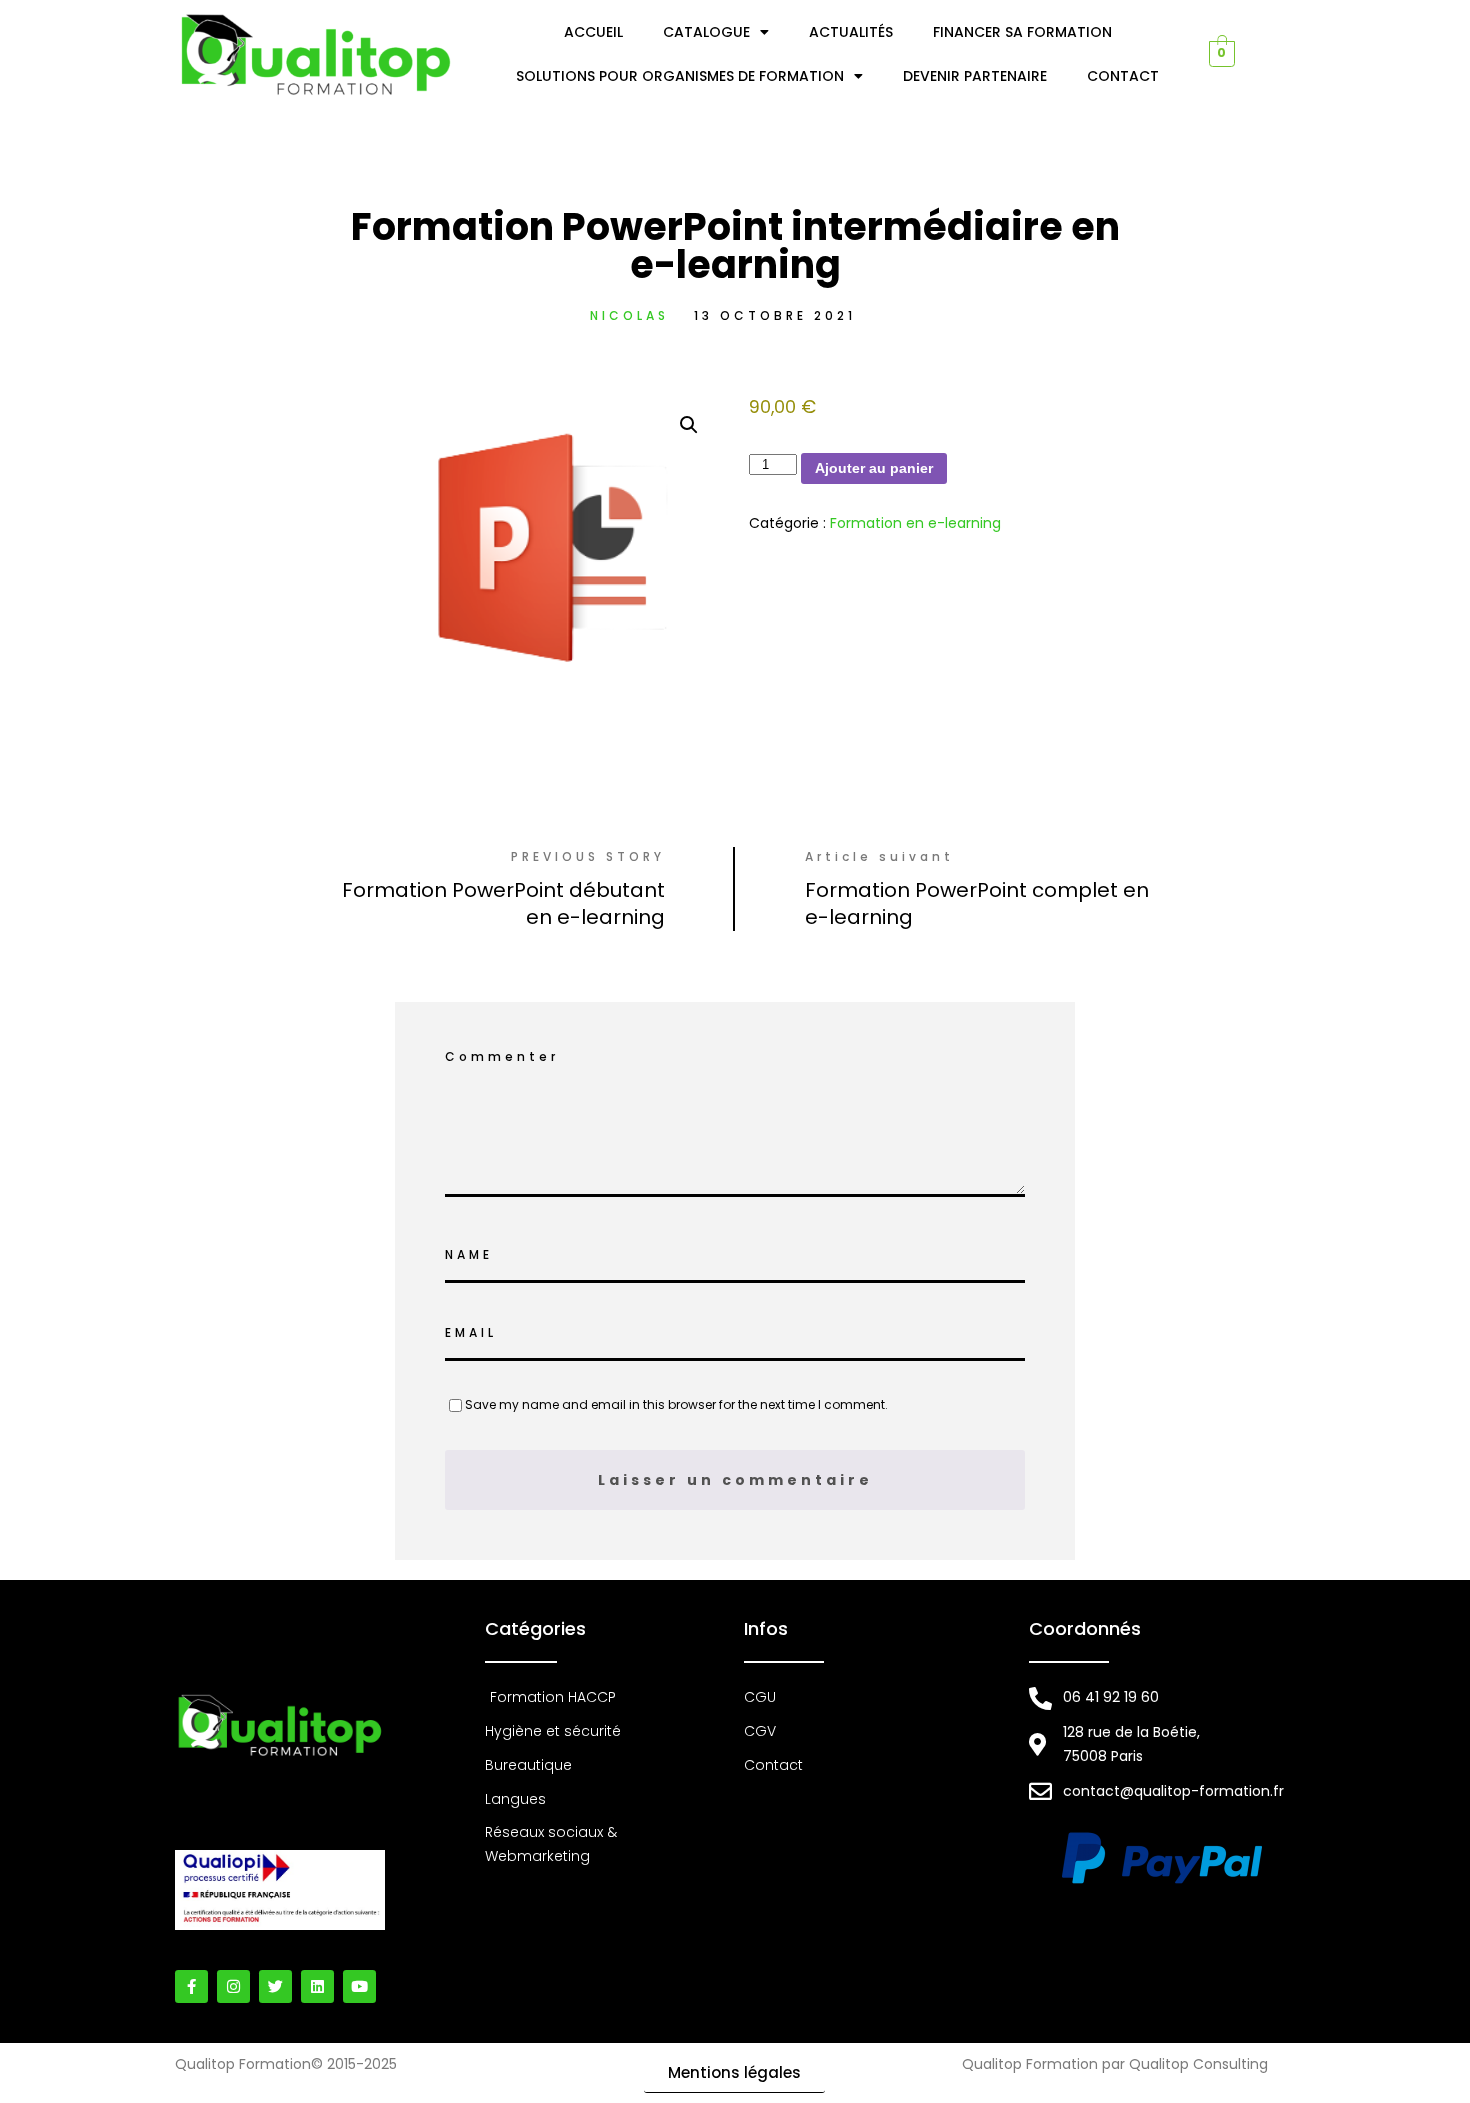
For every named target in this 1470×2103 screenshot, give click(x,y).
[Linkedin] (317, 1986)
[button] (689, 425)
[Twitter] (275, 1986)
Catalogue (706, 32)
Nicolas (629, 315)
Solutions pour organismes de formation (680, 76)
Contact (1123, 76)
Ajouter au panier (874, 468)
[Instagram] (233, 1986)
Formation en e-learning (915, 523)
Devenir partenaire (975, 76)
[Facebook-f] (191, 1986)
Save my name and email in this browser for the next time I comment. (676, 1404)
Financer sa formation (1022, 32)
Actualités (851, 32)
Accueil (593, 32)
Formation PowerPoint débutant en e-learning (503, 903)
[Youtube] (359, 1986)
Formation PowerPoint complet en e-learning (977, 903)
